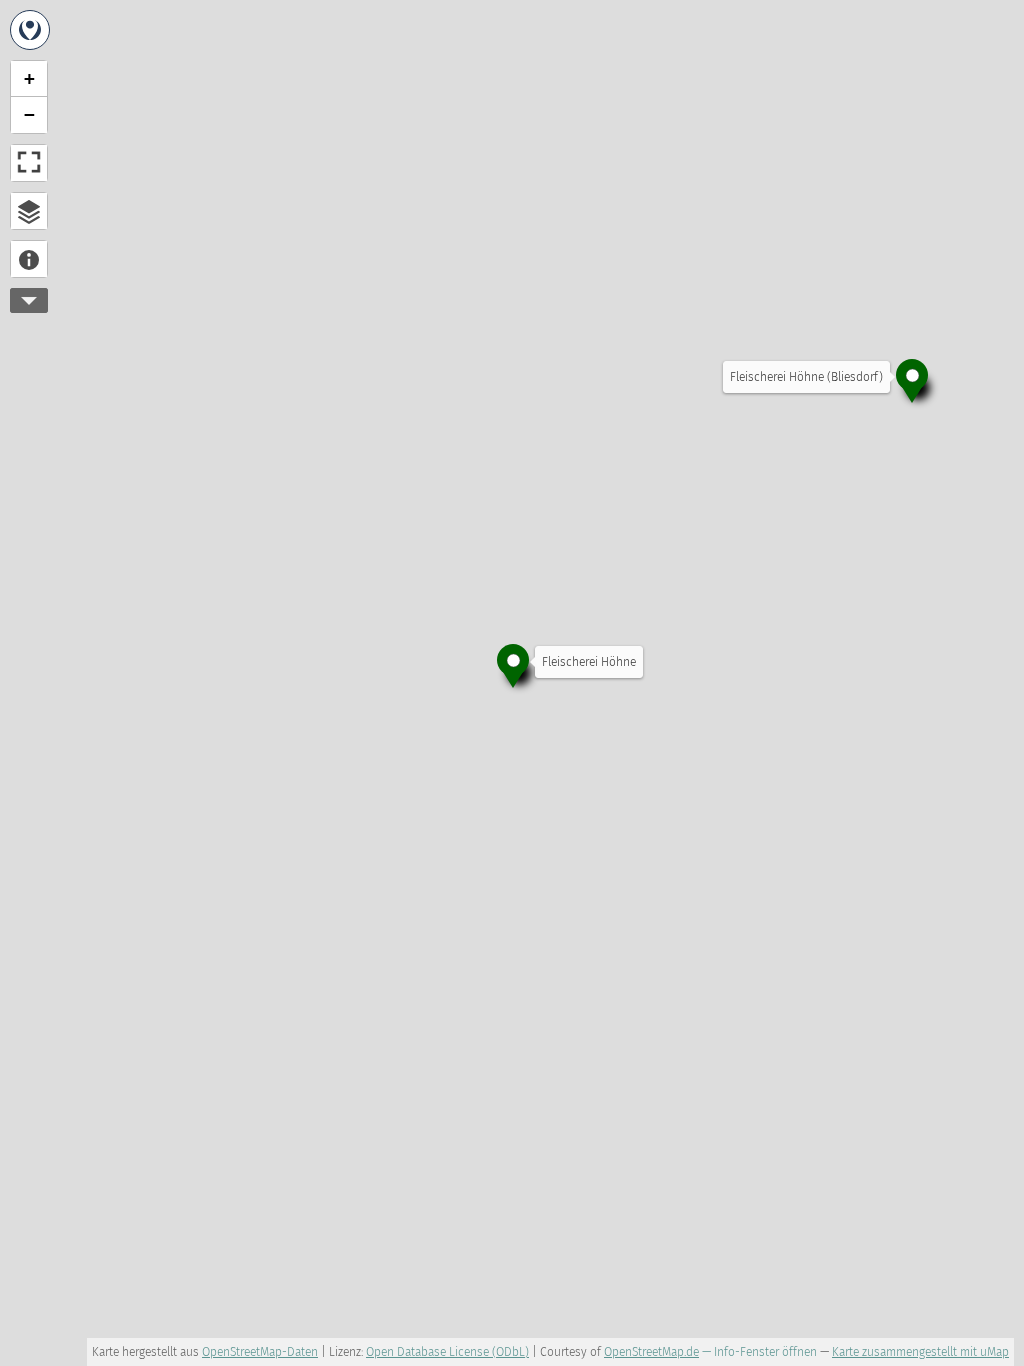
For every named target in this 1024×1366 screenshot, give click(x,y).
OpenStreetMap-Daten (260, 1352)
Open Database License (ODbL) (447, 1352)
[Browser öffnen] (29, 211)
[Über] (29, 259)
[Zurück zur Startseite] (30, 30)
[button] (513, 664)
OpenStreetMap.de (651, 1352)
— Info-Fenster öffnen (759, 1352)
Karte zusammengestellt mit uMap (920, 1352)
